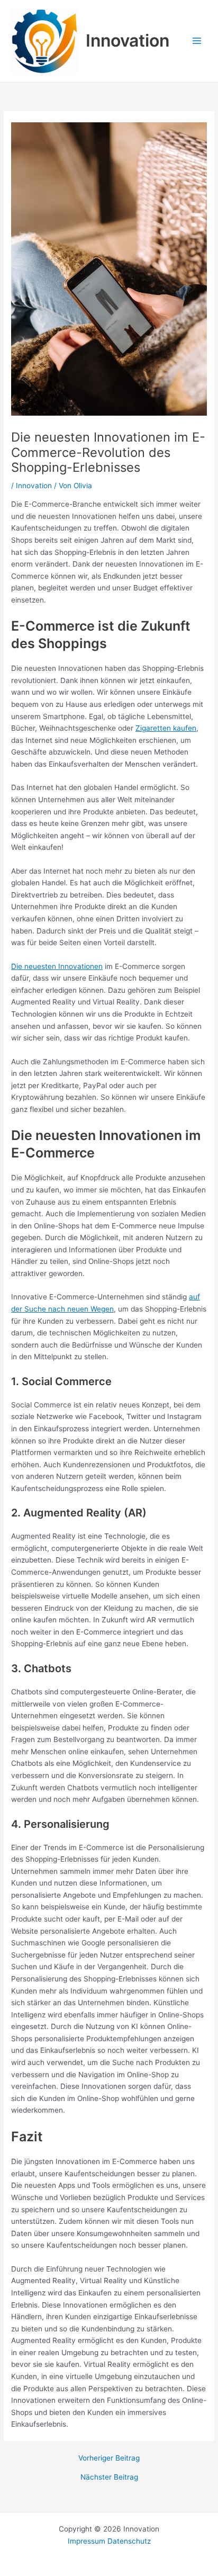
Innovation (128, 41)
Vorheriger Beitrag (109, 2458)
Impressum (88, 2541)
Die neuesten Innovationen (57, 966)
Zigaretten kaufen (166, 728)
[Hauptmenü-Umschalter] (197, 41)
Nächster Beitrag (109, 2478)
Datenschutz (129, 2541)
